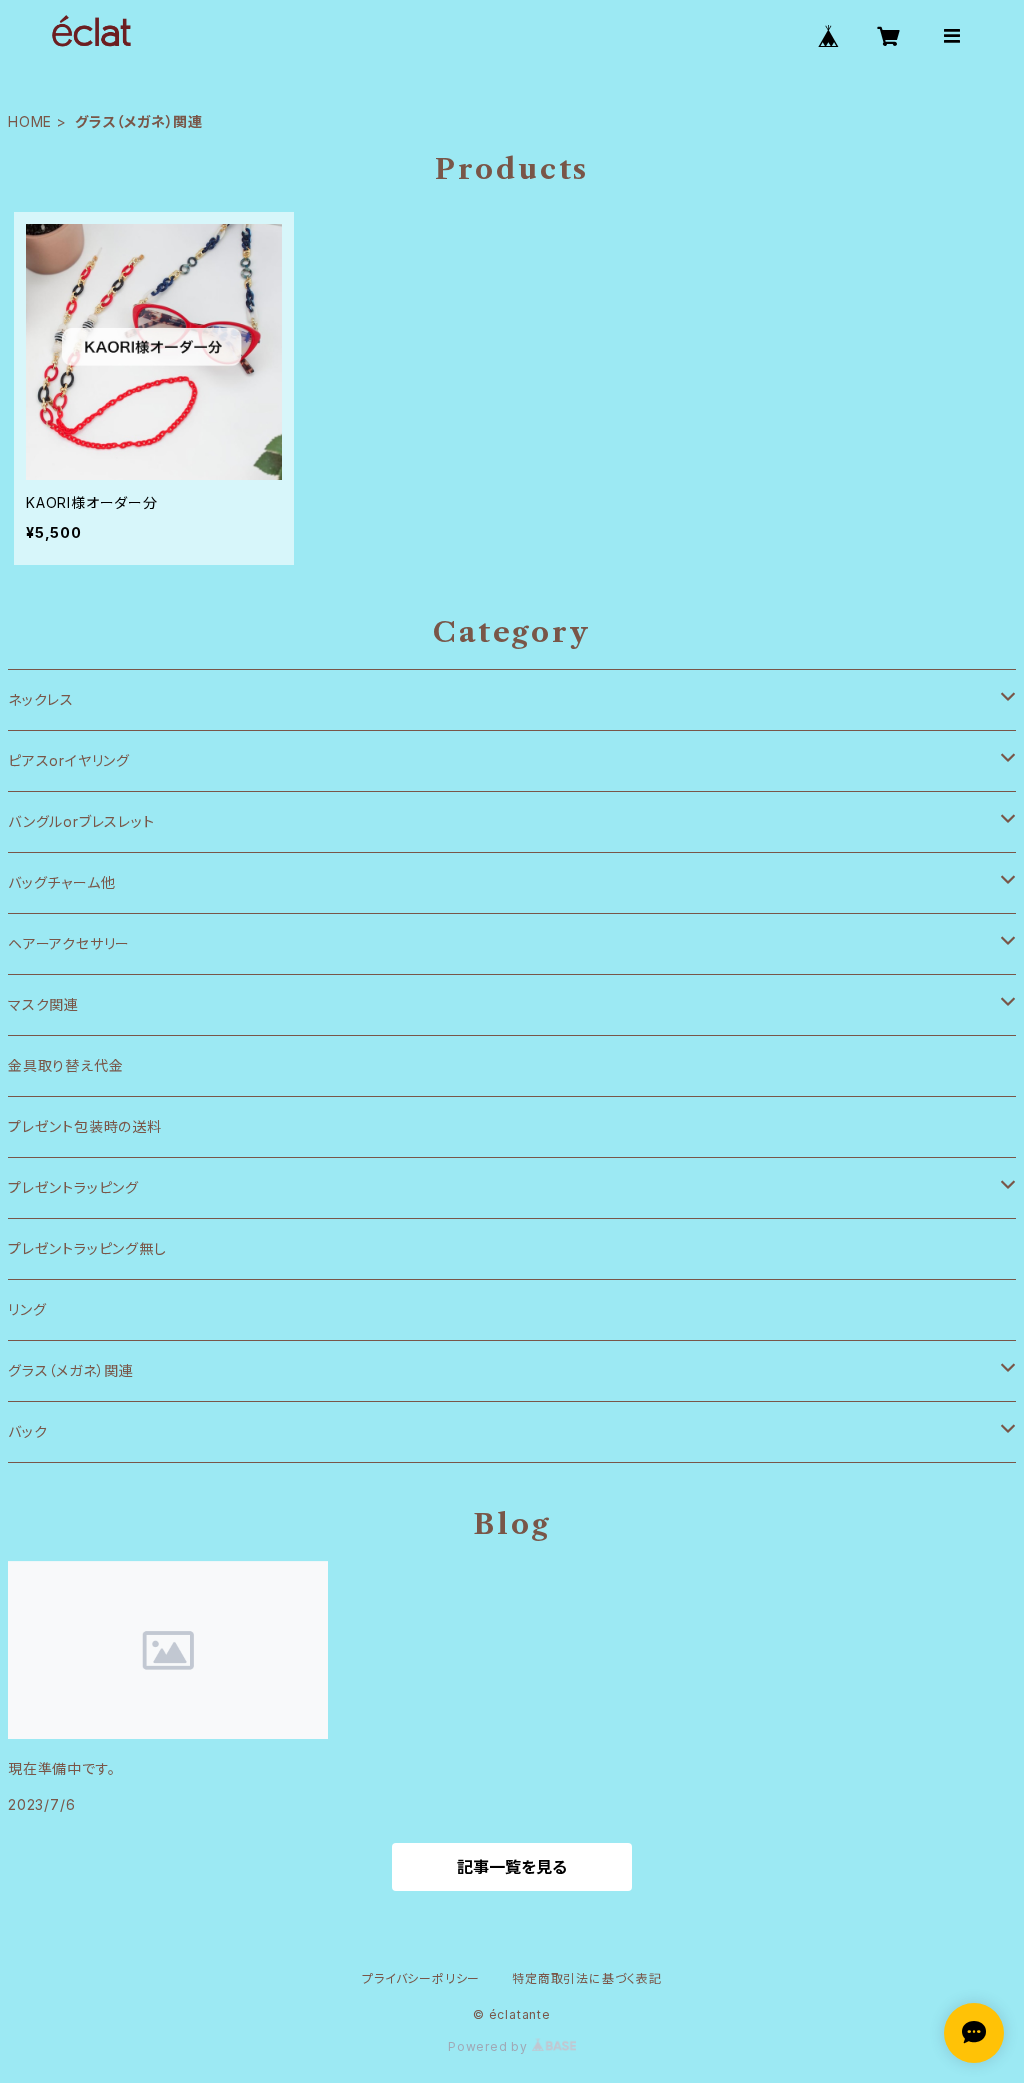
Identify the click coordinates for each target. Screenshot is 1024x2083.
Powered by (490, 2046)
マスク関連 (43, 1004)
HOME (30, 121)
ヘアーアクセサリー (69, 943)
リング (27, 1309)
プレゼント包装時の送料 (85, 1126)
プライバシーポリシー (421, 1978)
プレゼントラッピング (73, 1187)
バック (27, 1431)
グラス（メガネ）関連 (71, 1370)
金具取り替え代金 (65, 1065)
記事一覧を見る (512, 1867)
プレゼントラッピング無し (87, 1248)
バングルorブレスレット (81, 821)
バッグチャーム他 (61, 882)
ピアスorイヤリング (69, 760)
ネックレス (41, 699)
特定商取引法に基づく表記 (587, 1978)
